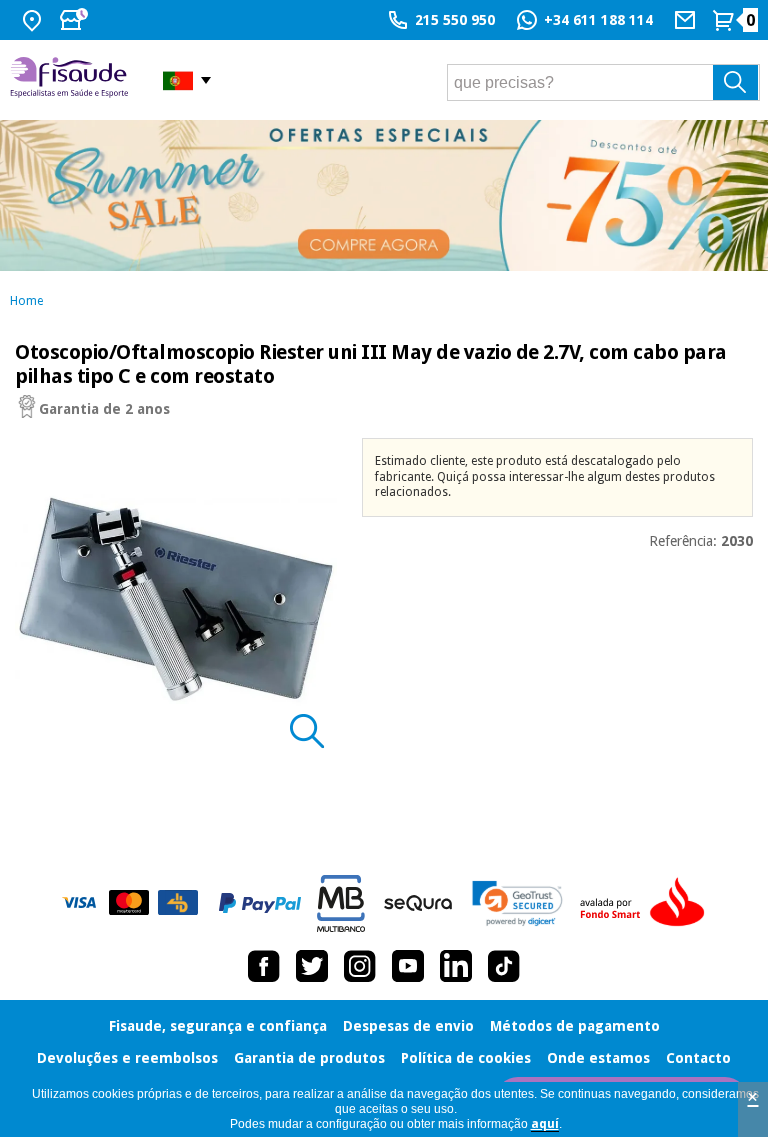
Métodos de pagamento (575, 1026)
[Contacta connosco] (687, 20)
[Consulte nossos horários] (76, 20)
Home (26, 301)
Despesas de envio (408, 1026)
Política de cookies (466, 1058)
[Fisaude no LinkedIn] (456, 966)
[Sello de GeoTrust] (517, 903)
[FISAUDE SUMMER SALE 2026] (384, 195)
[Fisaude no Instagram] (360, 966)
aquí (545, 1124)
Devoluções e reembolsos (127, 1058)
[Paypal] (260, 903)
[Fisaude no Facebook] (264, 966)
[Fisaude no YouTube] (408, 966)
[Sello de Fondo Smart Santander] (647, 903)
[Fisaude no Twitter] (312, 966)
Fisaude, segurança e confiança (218, 1026)
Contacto (698, 1058)
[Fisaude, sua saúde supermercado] (71, 79)
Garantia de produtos (309, 1058)
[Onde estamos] (34, 20)
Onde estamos (598, 1058)
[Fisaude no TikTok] (504, 966)
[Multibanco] (341, 903)
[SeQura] (418, 903)
